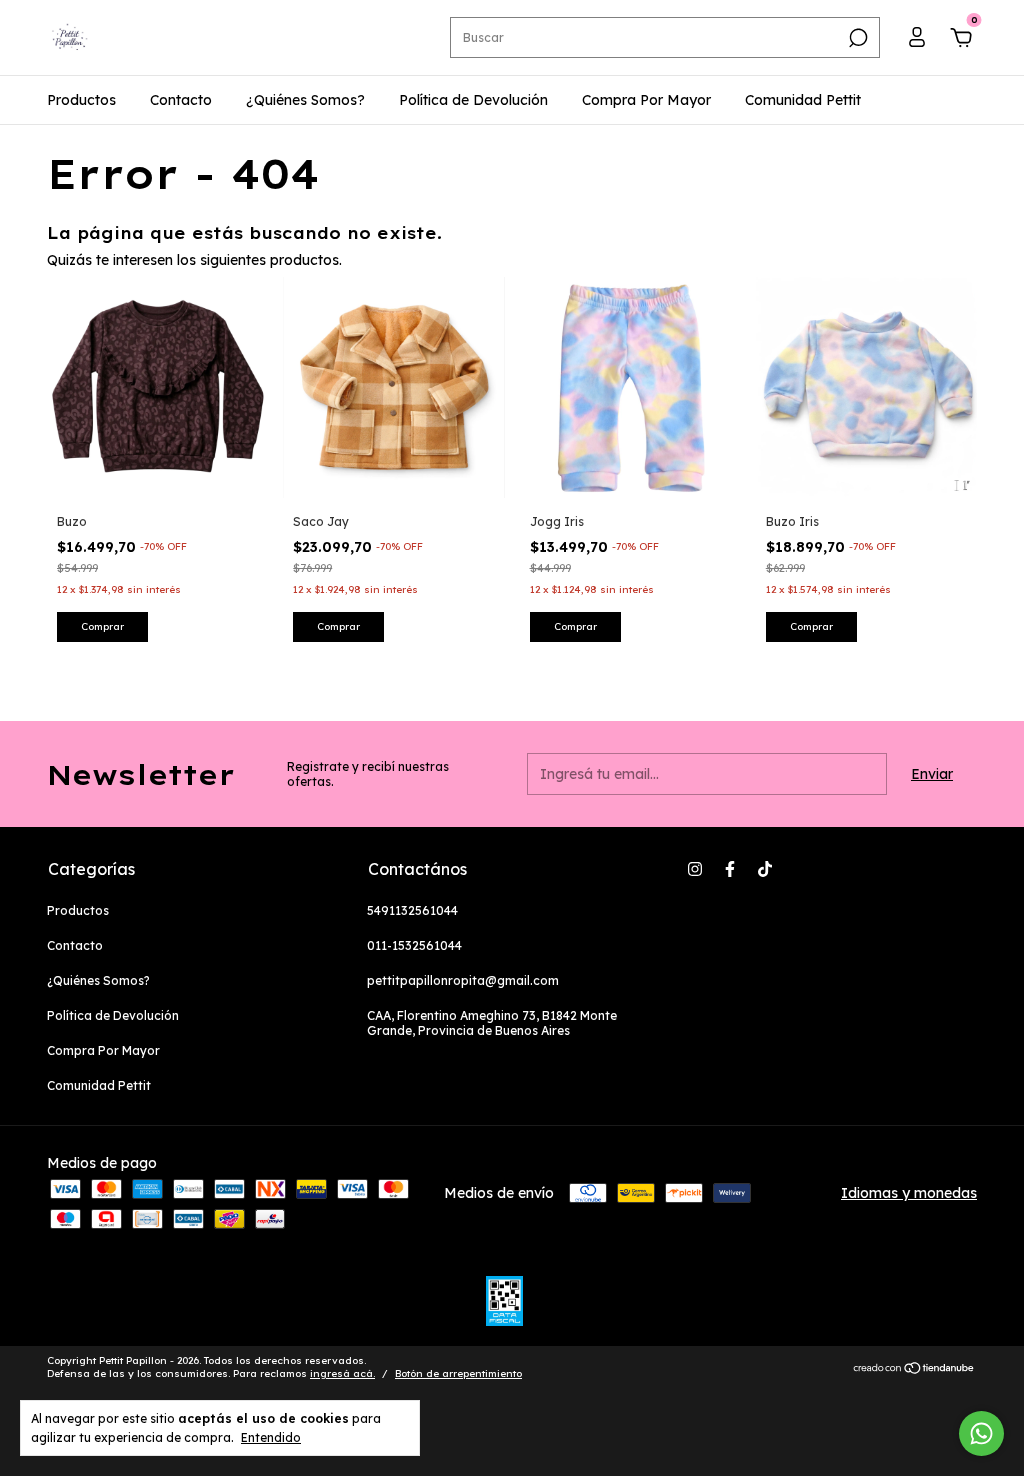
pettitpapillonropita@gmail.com (463, 980)
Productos (81, 100)
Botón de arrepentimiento (458, 1373)
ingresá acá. (342, 1373)
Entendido (271, 1437)
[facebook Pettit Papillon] (730, 869)
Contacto (181, 100)
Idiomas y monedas (909, 1193)
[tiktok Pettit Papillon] (765, 869)
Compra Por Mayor (646, 100)
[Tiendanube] (914, 1370)
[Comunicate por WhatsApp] (981, 1433)
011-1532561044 (414, 945)
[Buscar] (856, 38)
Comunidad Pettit (803, 100)
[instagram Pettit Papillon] (695, 869)
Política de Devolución (473, 100)
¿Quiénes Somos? (305, 100)
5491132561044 (412, 910)
